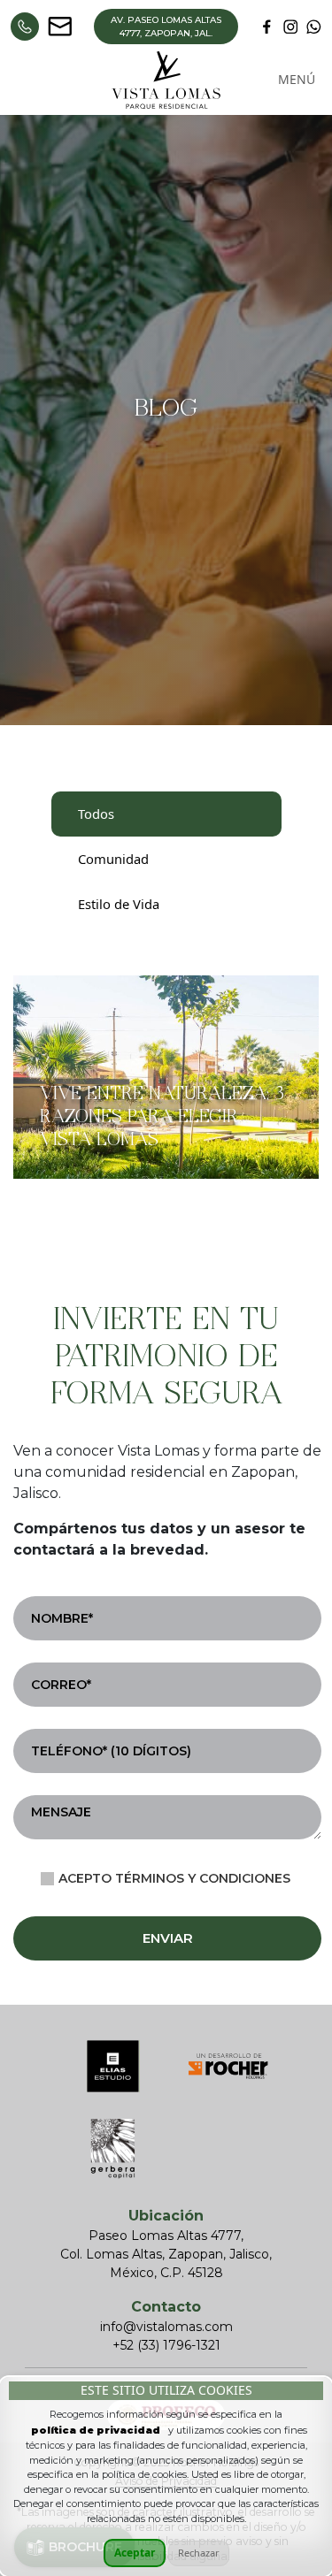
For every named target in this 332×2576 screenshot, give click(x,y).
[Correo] (60, 27)
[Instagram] (291, 27)
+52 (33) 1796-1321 (166, 2345)
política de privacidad (96, 2430)
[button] (297, 80)
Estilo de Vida (119, 904)
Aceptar (135, 2553)
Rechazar (199, 2553)
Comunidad (113, 859)
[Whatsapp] (25, 27)
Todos (96, 814)
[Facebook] (267, 27)
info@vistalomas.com (166, 2327)
